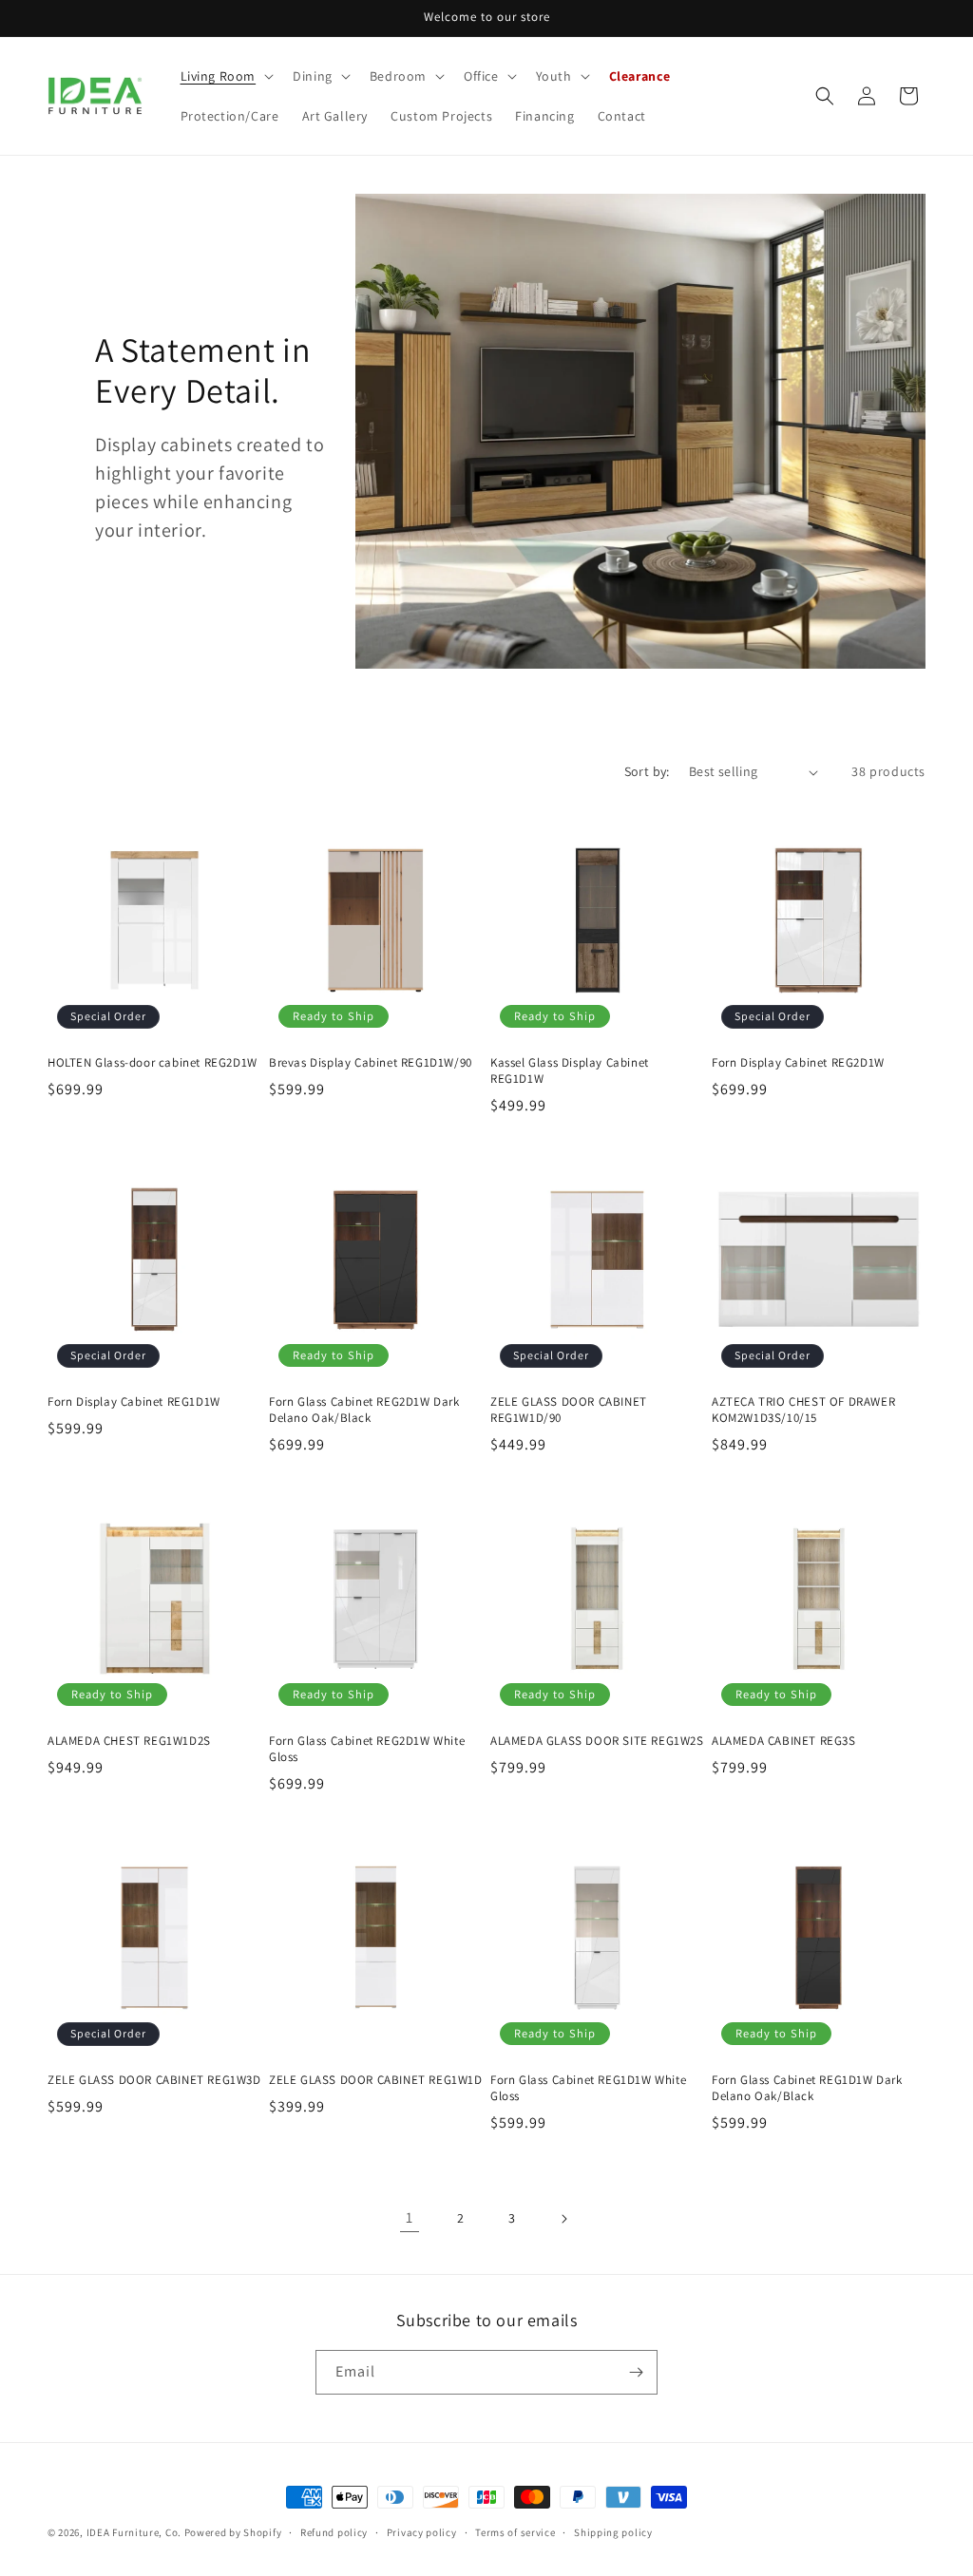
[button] (226, 76)
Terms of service (515, 2532)
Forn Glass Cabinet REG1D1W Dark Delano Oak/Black (807, 2088)
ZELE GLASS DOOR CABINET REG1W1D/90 (569, 1410)
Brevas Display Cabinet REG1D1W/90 (371, 1063)
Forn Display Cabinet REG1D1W (134, 1402)
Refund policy (334, 2532)
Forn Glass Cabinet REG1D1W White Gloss (588, 2088)
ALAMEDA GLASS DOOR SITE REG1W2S (597, 1741)
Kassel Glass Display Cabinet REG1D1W (570, 1071)
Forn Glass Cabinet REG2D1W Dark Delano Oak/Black (364, 1410)
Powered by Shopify (233, 2532)
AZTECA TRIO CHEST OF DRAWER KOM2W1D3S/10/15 (803, 1410)
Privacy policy (422, 2532)
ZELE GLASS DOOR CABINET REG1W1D (376, 2080)
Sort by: (647, 771)
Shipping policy (613, 2532)
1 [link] (410, 2217)
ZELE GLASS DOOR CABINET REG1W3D (154, 2080)
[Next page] (563, 2219)
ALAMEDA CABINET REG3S (784, 1741)
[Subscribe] (636, 2372)
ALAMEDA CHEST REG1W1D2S (129, 1741)
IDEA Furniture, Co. (134, 2532)
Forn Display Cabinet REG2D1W (798, 1063)
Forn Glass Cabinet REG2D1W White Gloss (367, 1749)
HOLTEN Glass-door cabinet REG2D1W (153, 1063)
